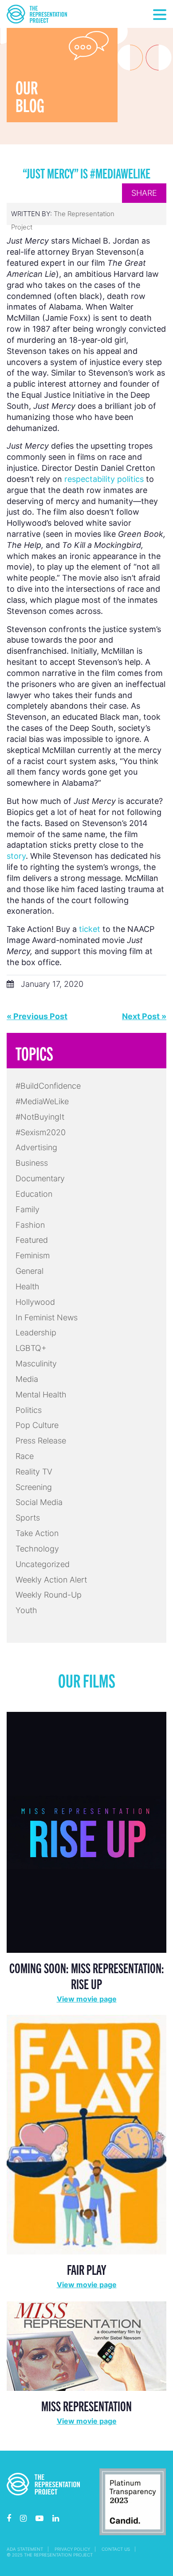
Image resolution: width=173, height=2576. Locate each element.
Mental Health (41, 1395)
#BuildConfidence (48, 1086)
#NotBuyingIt (40, 1117)
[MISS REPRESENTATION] (86, 2345)
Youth (26, 1610)
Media (27, 1379)
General (29, 1271)
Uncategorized (43, 1564)
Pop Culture (37, 1425)
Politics (29, 1410)
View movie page (87, 1999)
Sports (28, 1518)
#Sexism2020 (41, 1132)
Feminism (33, 1255)
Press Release (41, 1441)
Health (28, 1286)
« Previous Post (37, 1016)
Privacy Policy (72, 2549)
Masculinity (36, 1364)
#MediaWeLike (42, 1101)
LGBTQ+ (31, 1348)
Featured (32, 1240)
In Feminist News (47, 1317)
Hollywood (35, 1302)
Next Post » (144, 1016)
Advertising (36, 1147)
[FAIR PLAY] (86, 2134)
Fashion (30, 1225)
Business (32, 1163)
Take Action (37, 1533)
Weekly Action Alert (51, 1580)
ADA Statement (25, 2549)
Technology (37, 1549)
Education (34, 1194)
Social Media (39, 1502)
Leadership (36, 1333)
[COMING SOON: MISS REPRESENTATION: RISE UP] (86, 1832)
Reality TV (34, 1472)
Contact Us (116, 2549)
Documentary (40, 1178)
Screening (34, 1487)
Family (28, 1209)
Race (25, 1456)
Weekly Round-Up (49, 1595)
